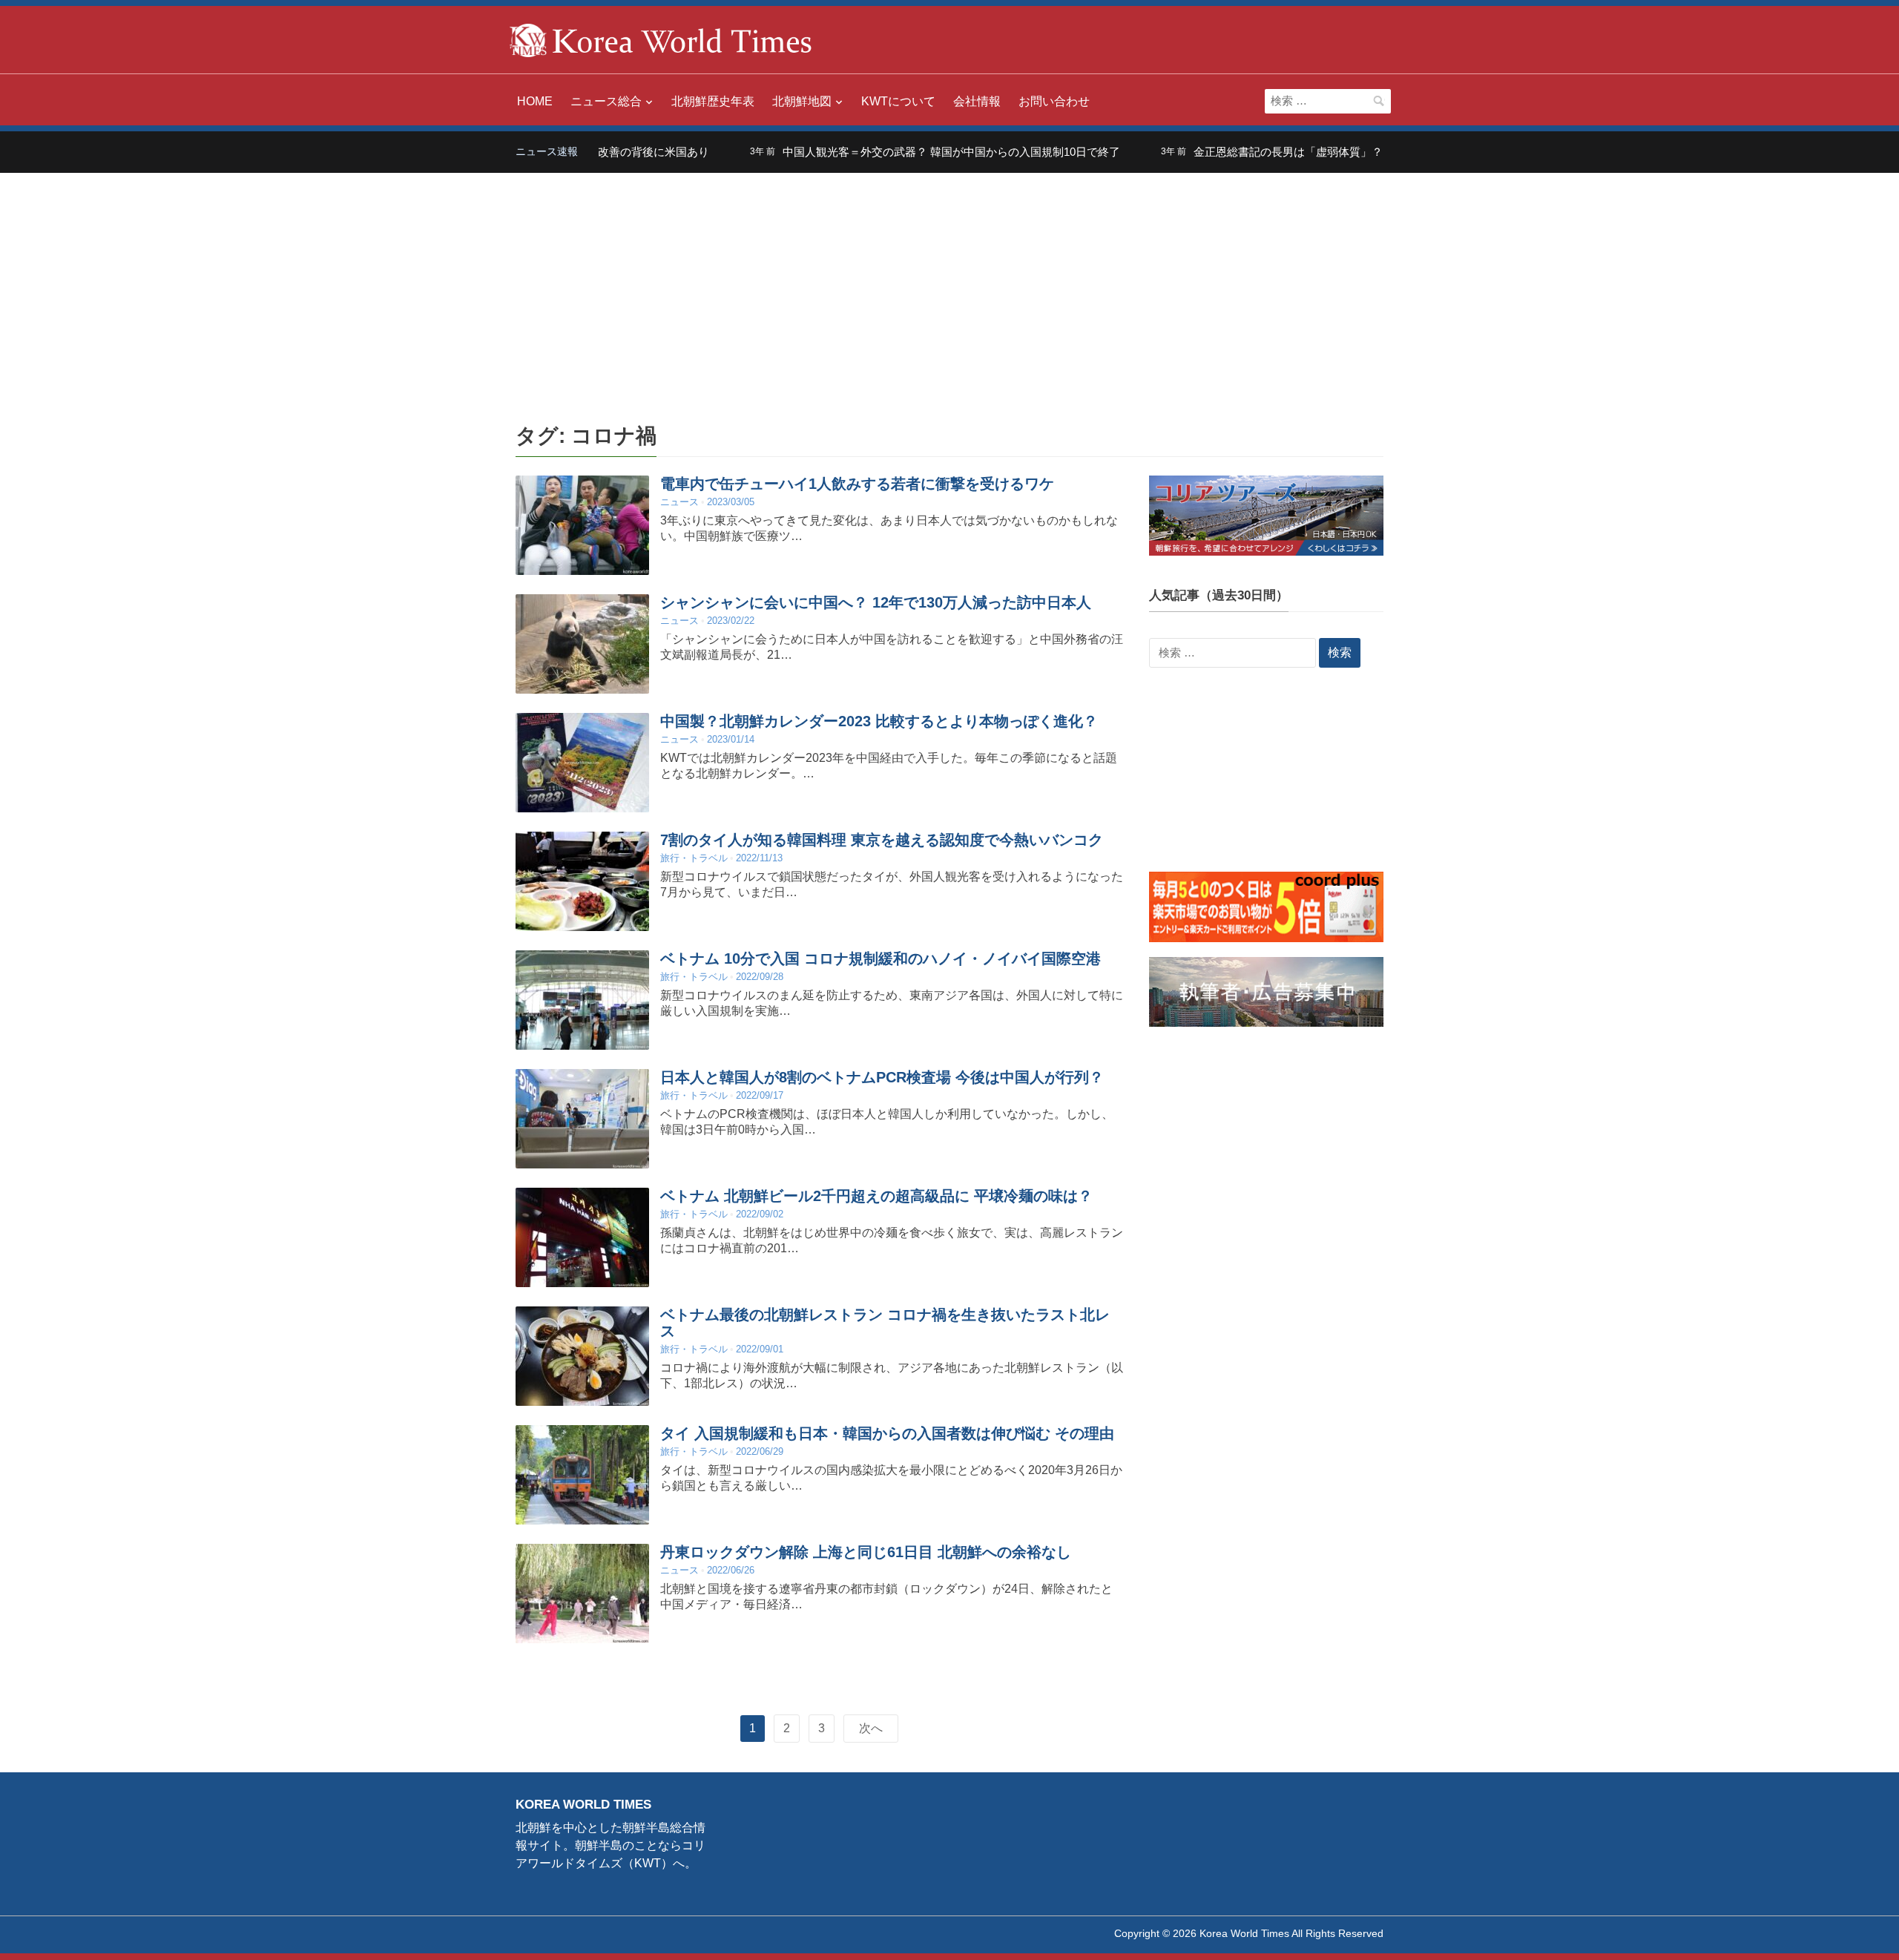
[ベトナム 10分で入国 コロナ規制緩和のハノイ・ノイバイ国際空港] (582, 1000)
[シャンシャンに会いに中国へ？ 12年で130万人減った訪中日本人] (582, 644)
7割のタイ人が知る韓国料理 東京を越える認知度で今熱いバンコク (882, 840)
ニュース (679, 502)
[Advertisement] (949, 284)
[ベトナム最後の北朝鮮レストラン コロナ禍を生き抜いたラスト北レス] (582, 1356)
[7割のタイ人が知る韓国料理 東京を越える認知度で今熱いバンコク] (582, 881)
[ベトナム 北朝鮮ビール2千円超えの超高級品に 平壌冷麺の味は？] (582, 1237)
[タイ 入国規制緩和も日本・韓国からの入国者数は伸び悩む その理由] (582, 1474)
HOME (535, 101)
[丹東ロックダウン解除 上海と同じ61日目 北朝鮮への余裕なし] (582, 1593)
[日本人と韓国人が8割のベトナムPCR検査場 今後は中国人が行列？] (582, 1118)
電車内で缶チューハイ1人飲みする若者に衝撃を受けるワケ (857, 484)
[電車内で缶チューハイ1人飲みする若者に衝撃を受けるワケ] (582, 525)
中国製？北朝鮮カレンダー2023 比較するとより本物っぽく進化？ (879, 721)
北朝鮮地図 (802, 101)
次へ (871, 1728)
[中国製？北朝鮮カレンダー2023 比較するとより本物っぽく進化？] (582, 762)
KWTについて (898, 101)
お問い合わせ (1054, 101)
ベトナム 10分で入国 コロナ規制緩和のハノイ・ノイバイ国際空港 (881, 958)
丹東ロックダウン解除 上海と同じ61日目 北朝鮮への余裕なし (866, 1552)
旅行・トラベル (694, 858)
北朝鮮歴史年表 (713, 101)
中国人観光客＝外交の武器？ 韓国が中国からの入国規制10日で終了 (899, 152)
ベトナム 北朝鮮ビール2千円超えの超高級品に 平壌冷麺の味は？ (876, 1196)
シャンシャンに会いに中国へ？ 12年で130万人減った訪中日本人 (876, 602)
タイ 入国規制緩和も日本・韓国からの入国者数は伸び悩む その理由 (887, 1433)
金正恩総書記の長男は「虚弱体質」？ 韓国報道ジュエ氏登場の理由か (1315, 152)
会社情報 (977, 101)
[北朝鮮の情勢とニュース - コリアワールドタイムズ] (661, 39)
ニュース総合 (606, 101)
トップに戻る (1850, 1931)
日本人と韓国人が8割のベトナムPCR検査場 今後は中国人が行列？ (882, 1077)
